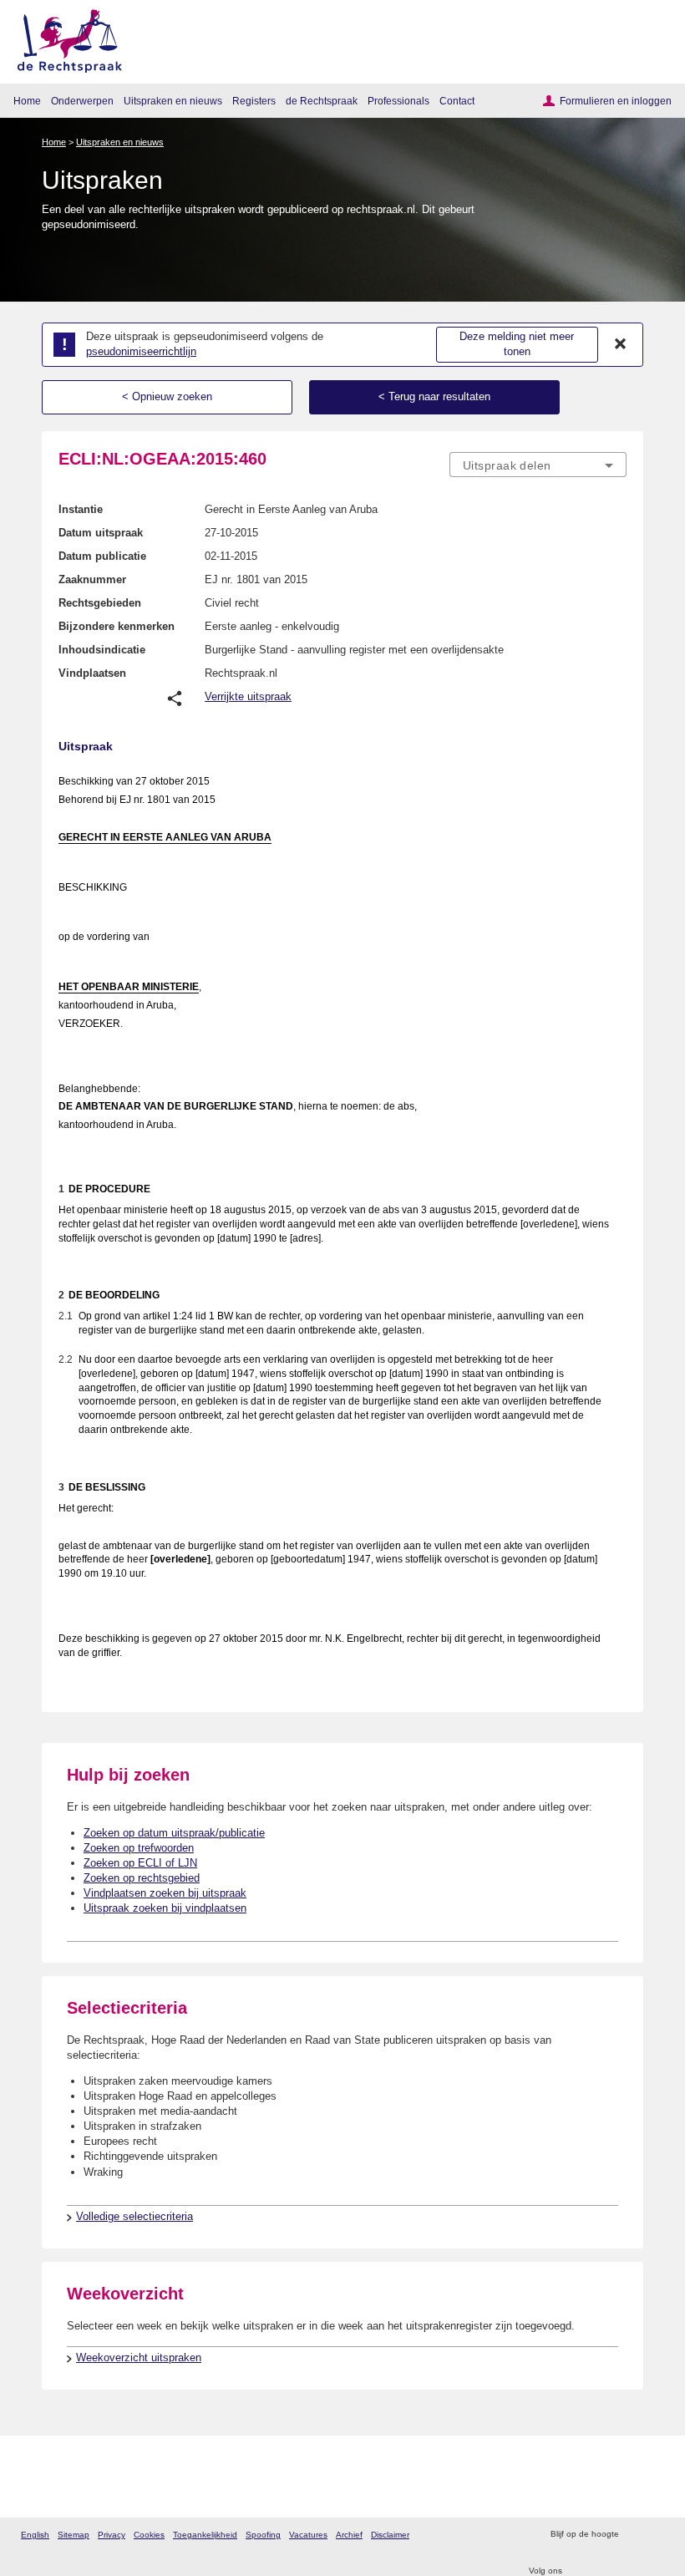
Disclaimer (390, 2535)
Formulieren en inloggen (616, 101)
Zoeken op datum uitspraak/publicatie (174, 1833)
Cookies (149, 2535)
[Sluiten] (621, 344)
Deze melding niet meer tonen (517, 344)
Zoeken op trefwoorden (139, 1848)
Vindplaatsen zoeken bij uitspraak (165, 1893)
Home (27, 101)
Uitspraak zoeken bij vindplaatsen (165, 1908)
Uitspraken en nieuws (173, 101)
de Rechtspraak (322, 101)
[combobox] (538, 465)
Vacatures (308, 2535)
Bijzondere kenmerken (117, 626)
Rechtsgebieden (100, 603)
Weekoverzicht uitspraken (139, 2358)
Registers (254, 101)
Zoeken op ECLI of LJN (140, 1863)
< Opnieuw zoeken (167, 396)
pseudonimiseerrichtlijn (141, 351)
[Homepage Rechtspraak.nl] (64, 38)
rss (634, 2535)
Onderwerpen (82, 101)
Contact (457, 101)
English (35, 2535)
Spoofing (263, 2535)
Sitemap (74, 2535)
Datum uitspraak (101, 533)
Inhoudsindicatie (102, 650)
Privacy (112, 2535)
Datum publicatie (102, 556)
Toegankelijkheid (205, 2535)
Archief (349, 2535)
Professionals (398, 101)
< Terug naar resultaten (434, 396)
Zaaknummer (92, 579)
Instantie (81, 509)
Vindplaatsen (92, 673)
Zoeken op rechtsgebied (142, 1878)
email (655, 2535)
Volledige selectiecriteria (134, 2216)
